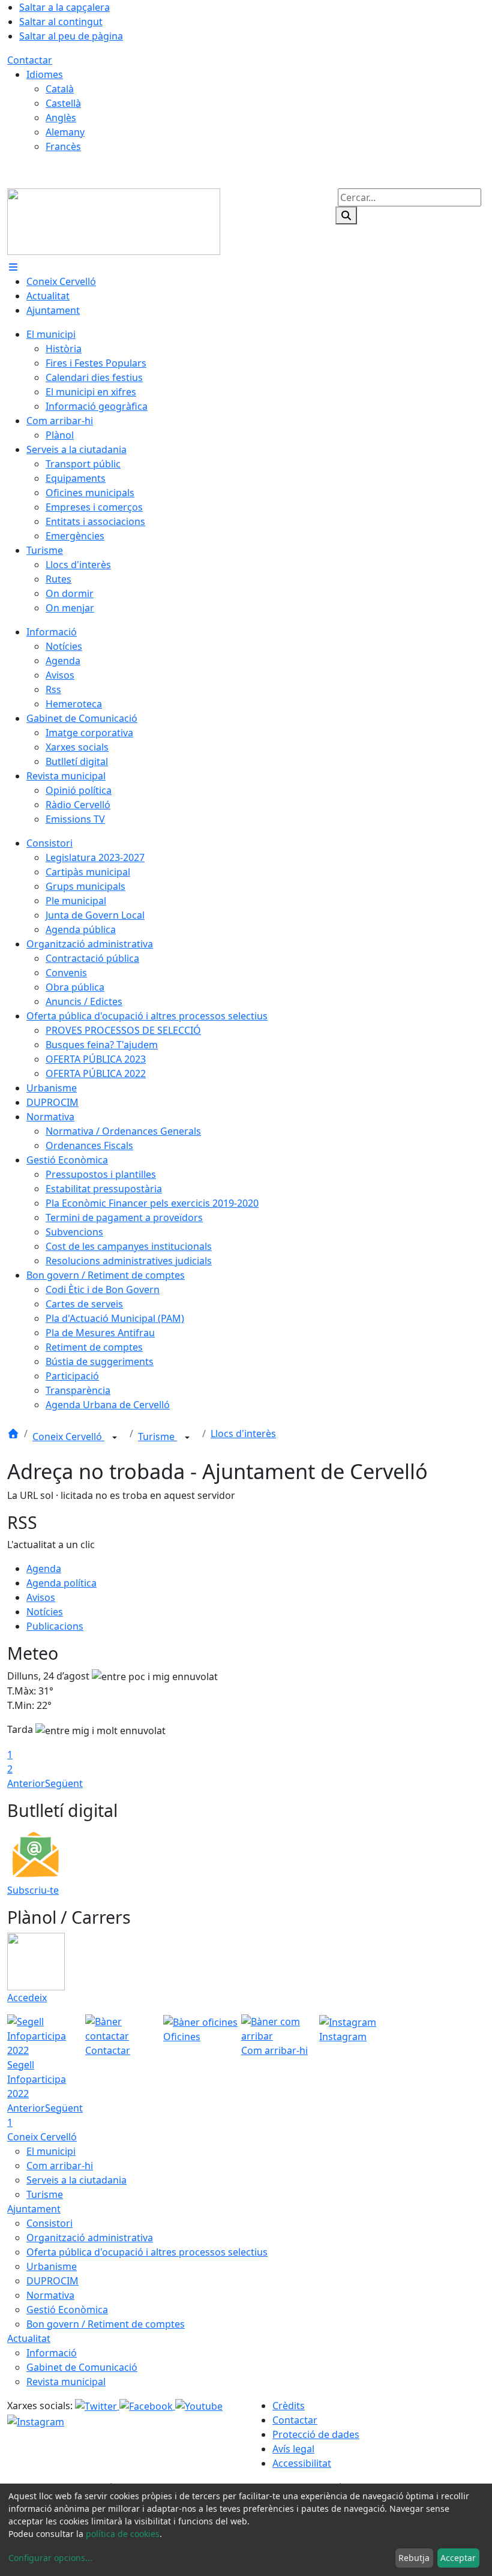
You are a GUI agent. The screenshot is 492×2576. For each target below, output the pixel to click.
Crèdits (289, 2406)
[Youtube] (199, 2406)
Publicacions (55, 1626)
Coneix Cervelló (68, 1437)
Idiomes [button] (45, 74)
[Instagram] (36, 2421)
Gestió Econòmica (67, 2310)
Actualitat (29, 2338)
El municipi (51, 2151)
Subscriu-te (33, 1890)
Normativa (50, 2295)
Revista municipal (66, 2382)
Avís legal (293, 2449)
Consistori (49, 2223)
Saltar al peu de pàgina (71, 36)
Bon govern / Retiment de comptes (106, 2324)
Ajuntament (34, 2209)
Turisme (157, 1437)
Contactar (30, 60)
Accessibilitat (302, 2463)
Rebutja (414, 2558)
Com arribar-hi (60, 2166)
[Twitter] (97, 2406)
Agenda (44, 1569)
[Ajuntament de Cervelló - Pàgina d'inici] (114, 221)
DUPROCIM (52, 2281)
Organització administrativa (90, 2238)
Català (60, 89)
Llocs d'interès (243, 1434)
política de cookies (123, 2534)
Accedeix (27, 1998)
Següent (64, 1783)
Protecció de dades (316, 2434)
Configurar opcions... (50, 2558)
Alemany (65, 132)
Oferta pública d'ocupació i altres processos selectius (147, 2252)
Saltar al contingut (61, 22)
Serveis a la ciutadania (76, 2180)
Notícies (45, 1612)
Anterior (26, 1783)
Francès (63, 146)
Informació (52, 2353)
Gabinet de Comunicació (82, 2367)
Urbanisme (52, 2266)
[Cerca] (346, 215)
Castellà (63, 103)
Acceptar (458, 2558)
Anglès (61, 118)
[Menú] (13, 267)
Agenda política (61, 1583)
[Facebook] (147, 2406)
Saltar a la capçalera (64, 7)
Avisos (41, 1597)
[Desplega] (115, 1438)
